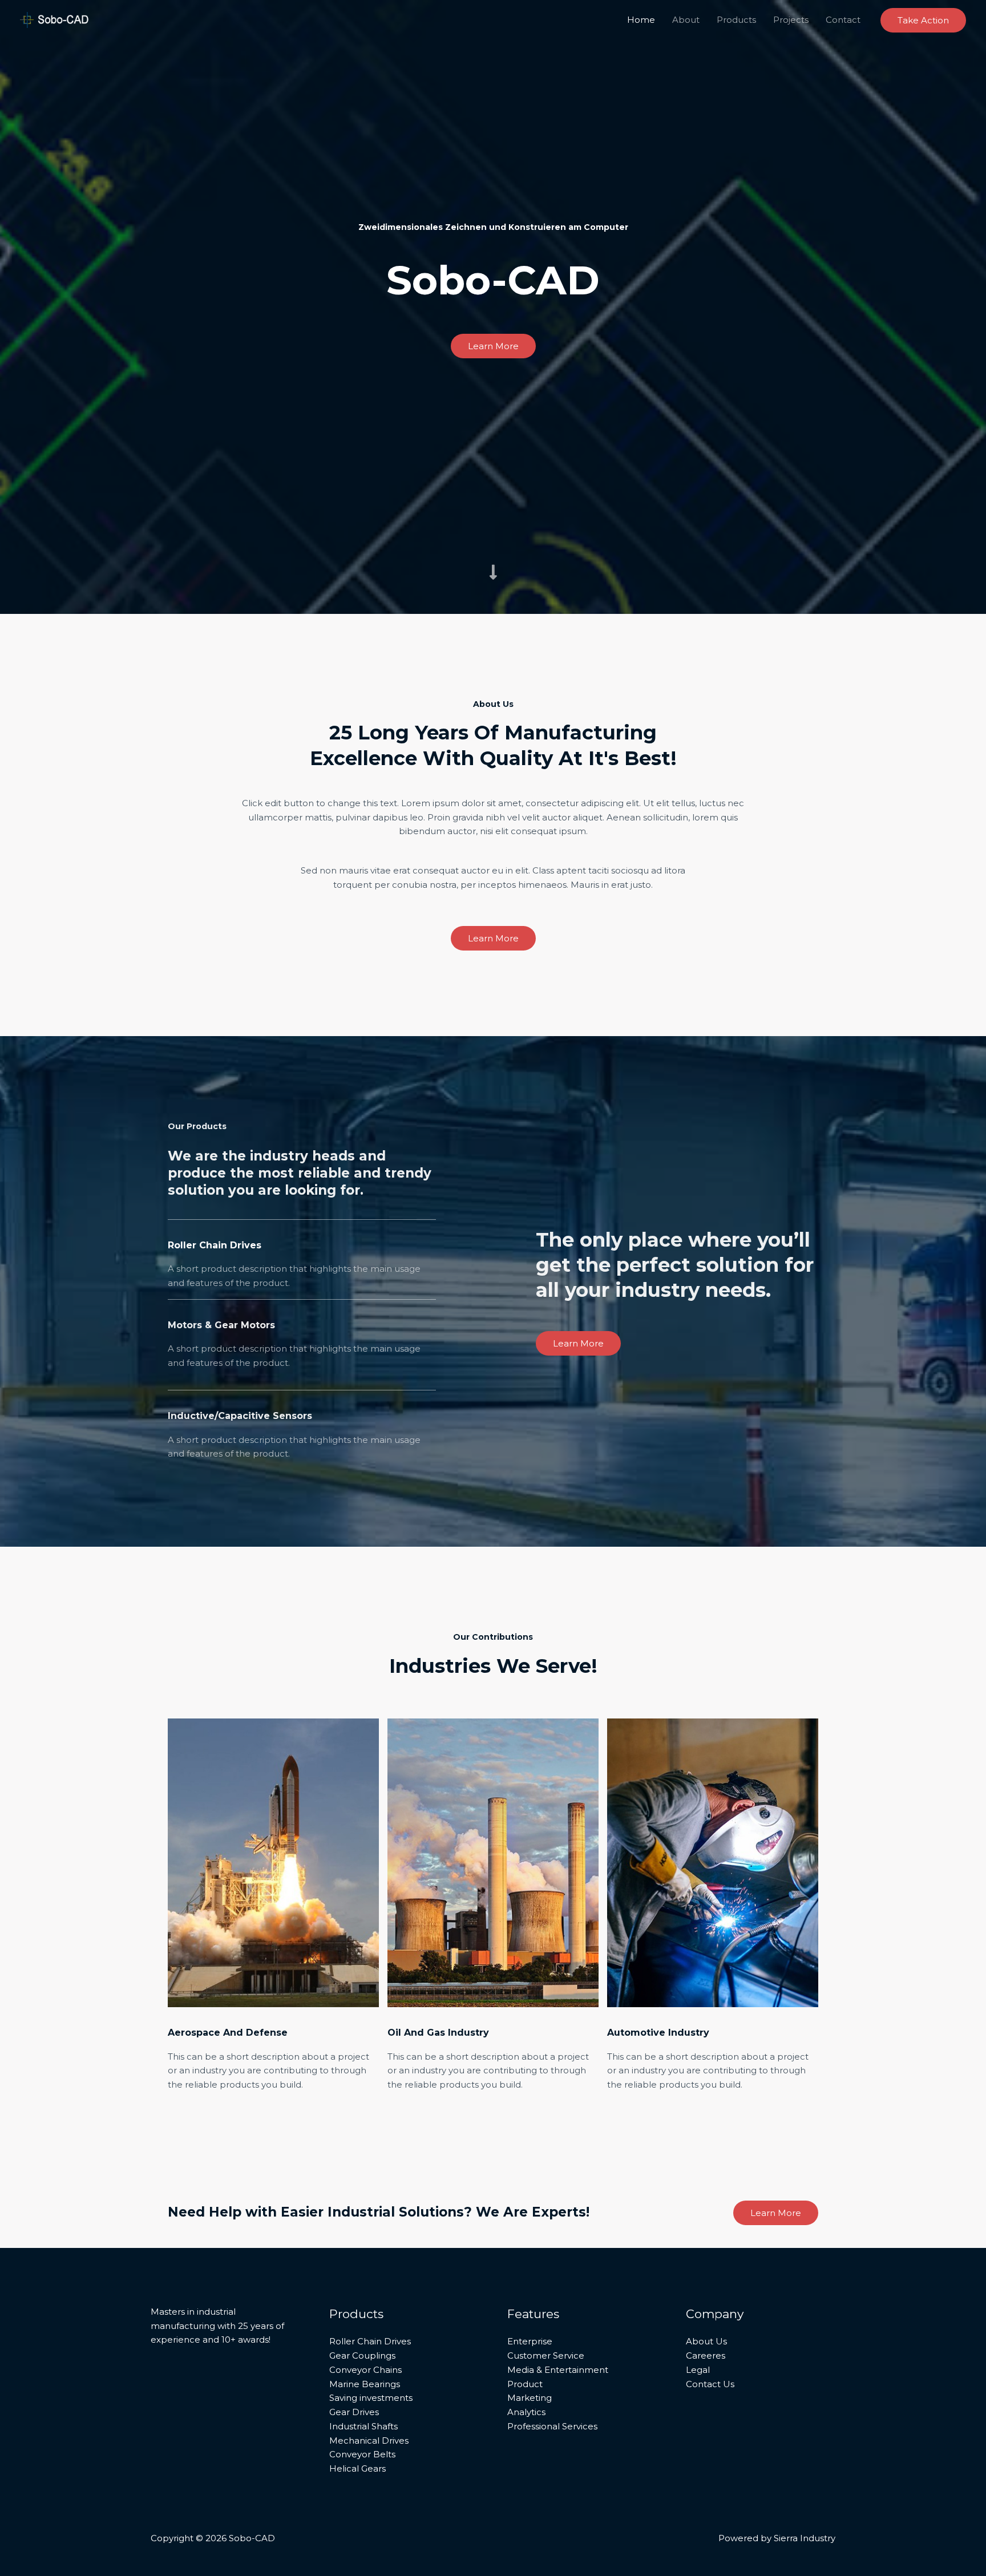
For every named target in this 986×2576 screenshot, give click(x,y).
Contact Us (710, 2384)
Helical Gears (357, 2468)
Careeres (706, 2355)
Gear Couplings (362, 2355)
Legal (698, 2370)
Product (525, 2384)
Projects (791, 20)
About (686, 20)
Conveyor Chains (365, 2370)
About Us (706, 2341)
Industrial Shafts (363, 2426)
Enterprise (530, 2341)
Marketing (530, 2398)
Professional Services (552, 2426)
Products (736, 20)
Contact (843, 20)
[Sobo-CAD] (54, 19)
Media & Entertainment (558, 2370)
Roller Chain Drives (370, 2341)
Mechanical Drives (369, 2440)
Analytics (526, 2412)
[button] (923, 20)
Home (641, 20)
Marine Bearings (365, 2384)
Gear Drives (354, 2412)
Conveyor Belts (362, 2454)
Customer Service (546, 2355)
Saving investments (371, 2398)
